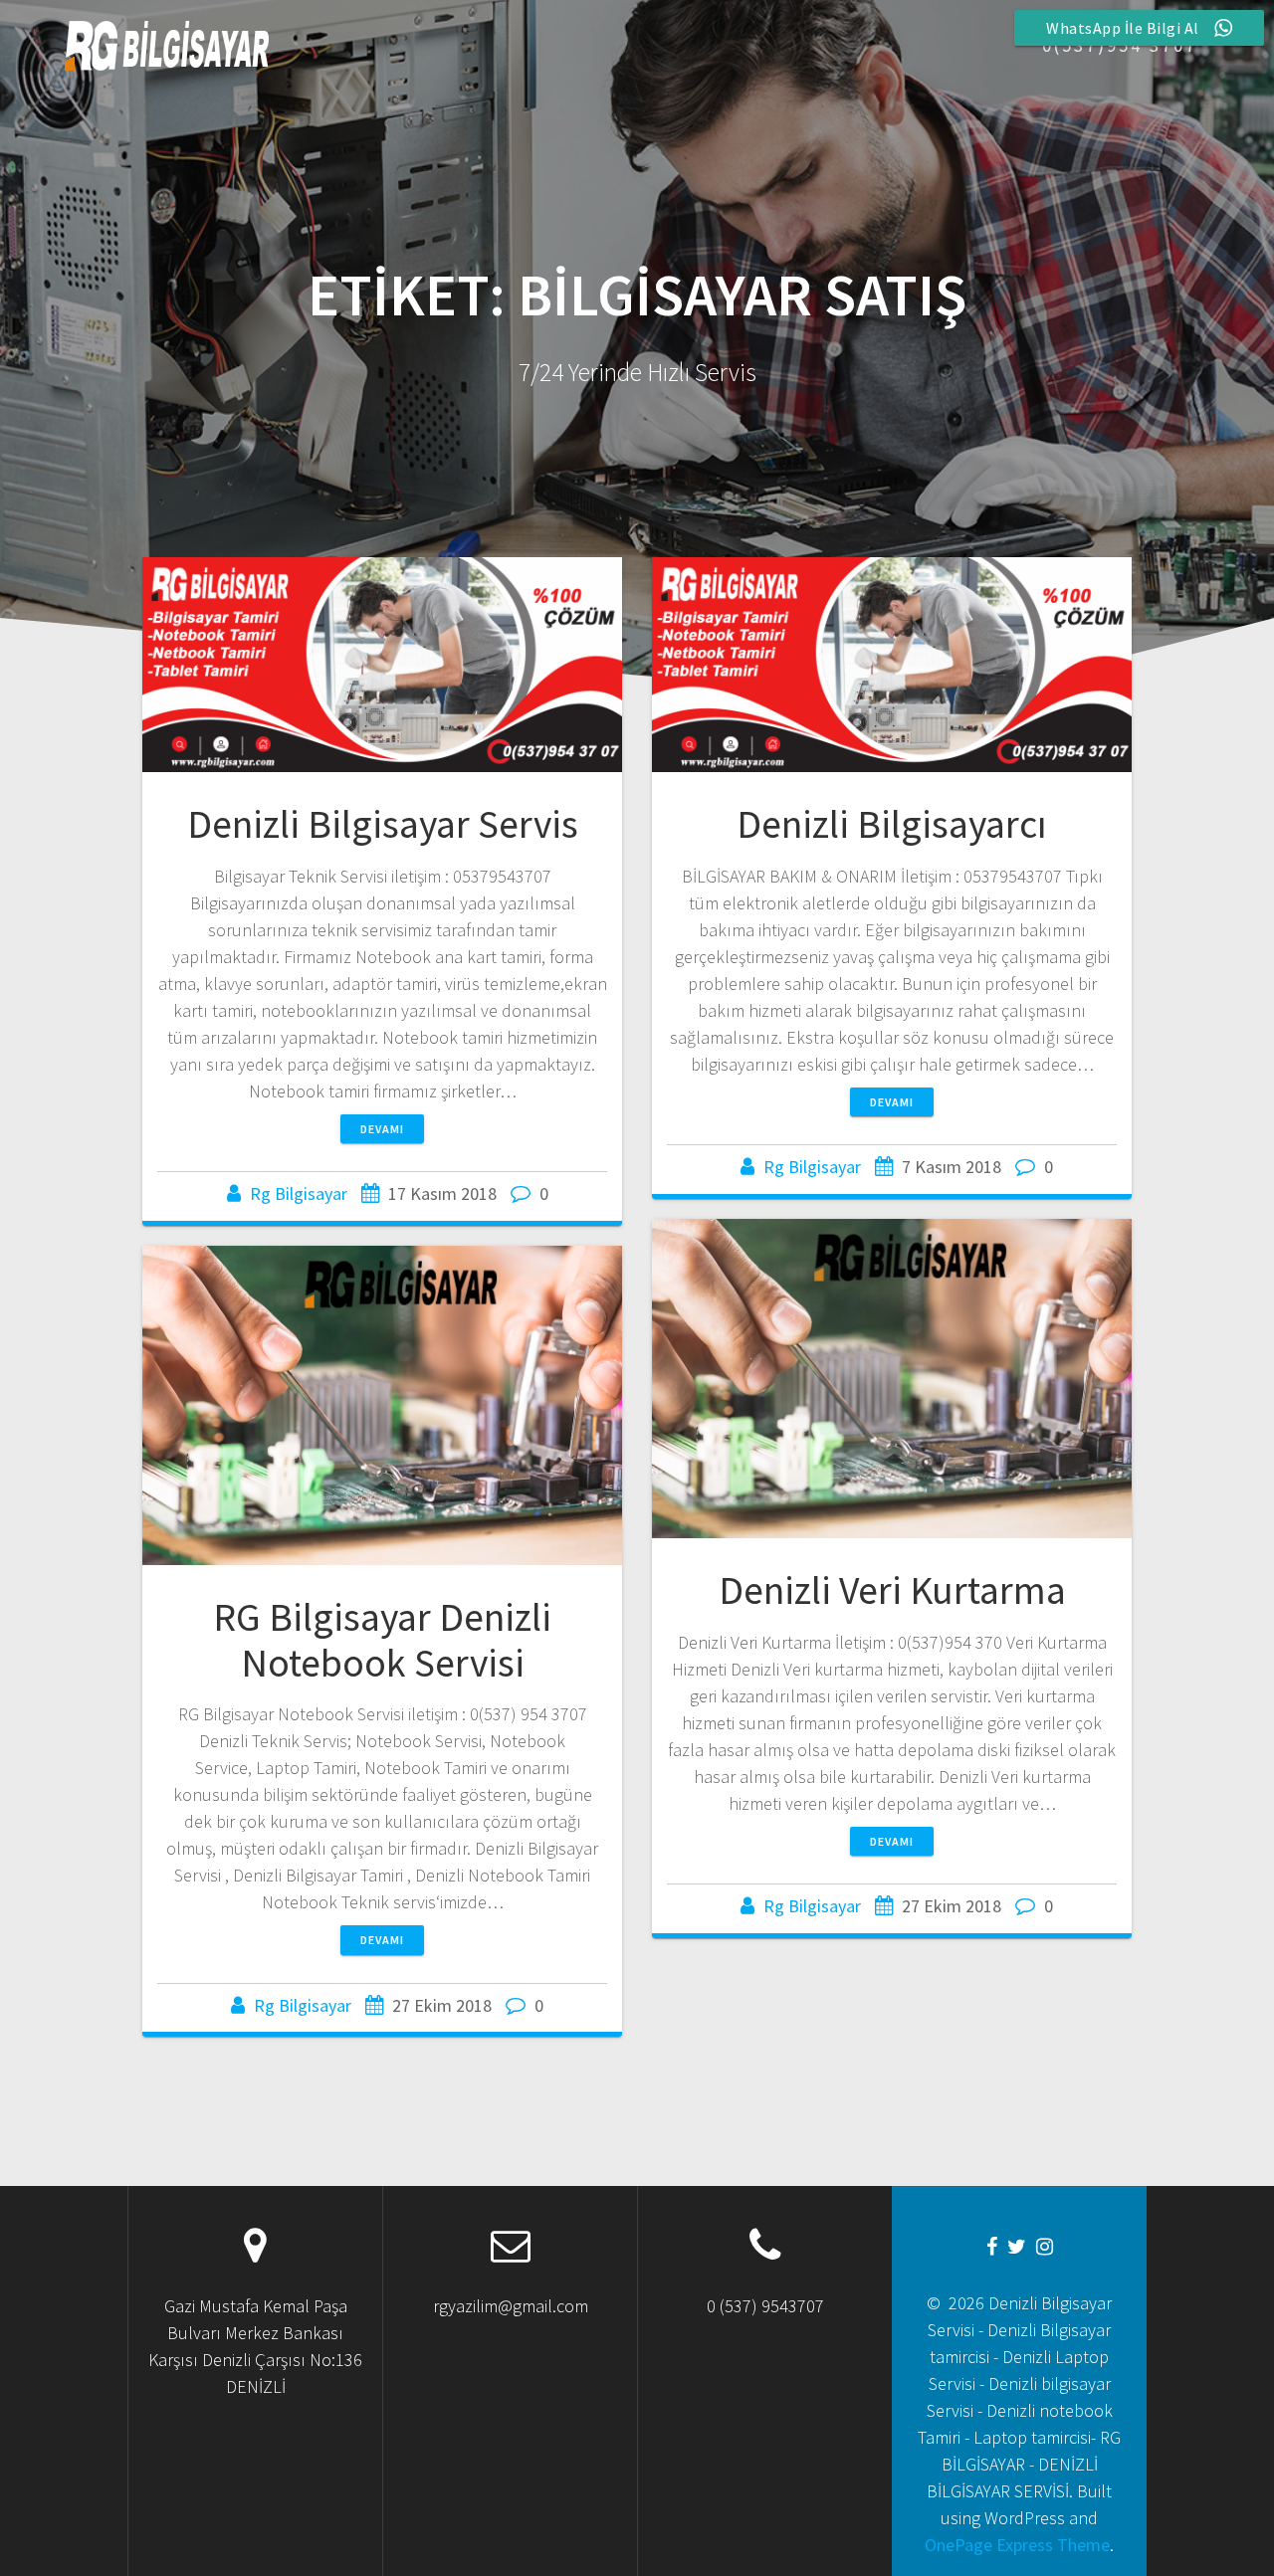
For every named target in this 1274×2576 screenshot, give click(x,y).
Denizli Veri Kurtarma (892, 1590)
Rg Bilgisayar (299, 1193)
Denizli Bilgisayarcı (892, 824)
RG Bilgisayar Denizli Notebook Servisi (382, 1640)
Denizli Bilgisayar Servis (383, 824)
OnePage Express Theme (1017, 2545)
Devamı (382, 1129)
